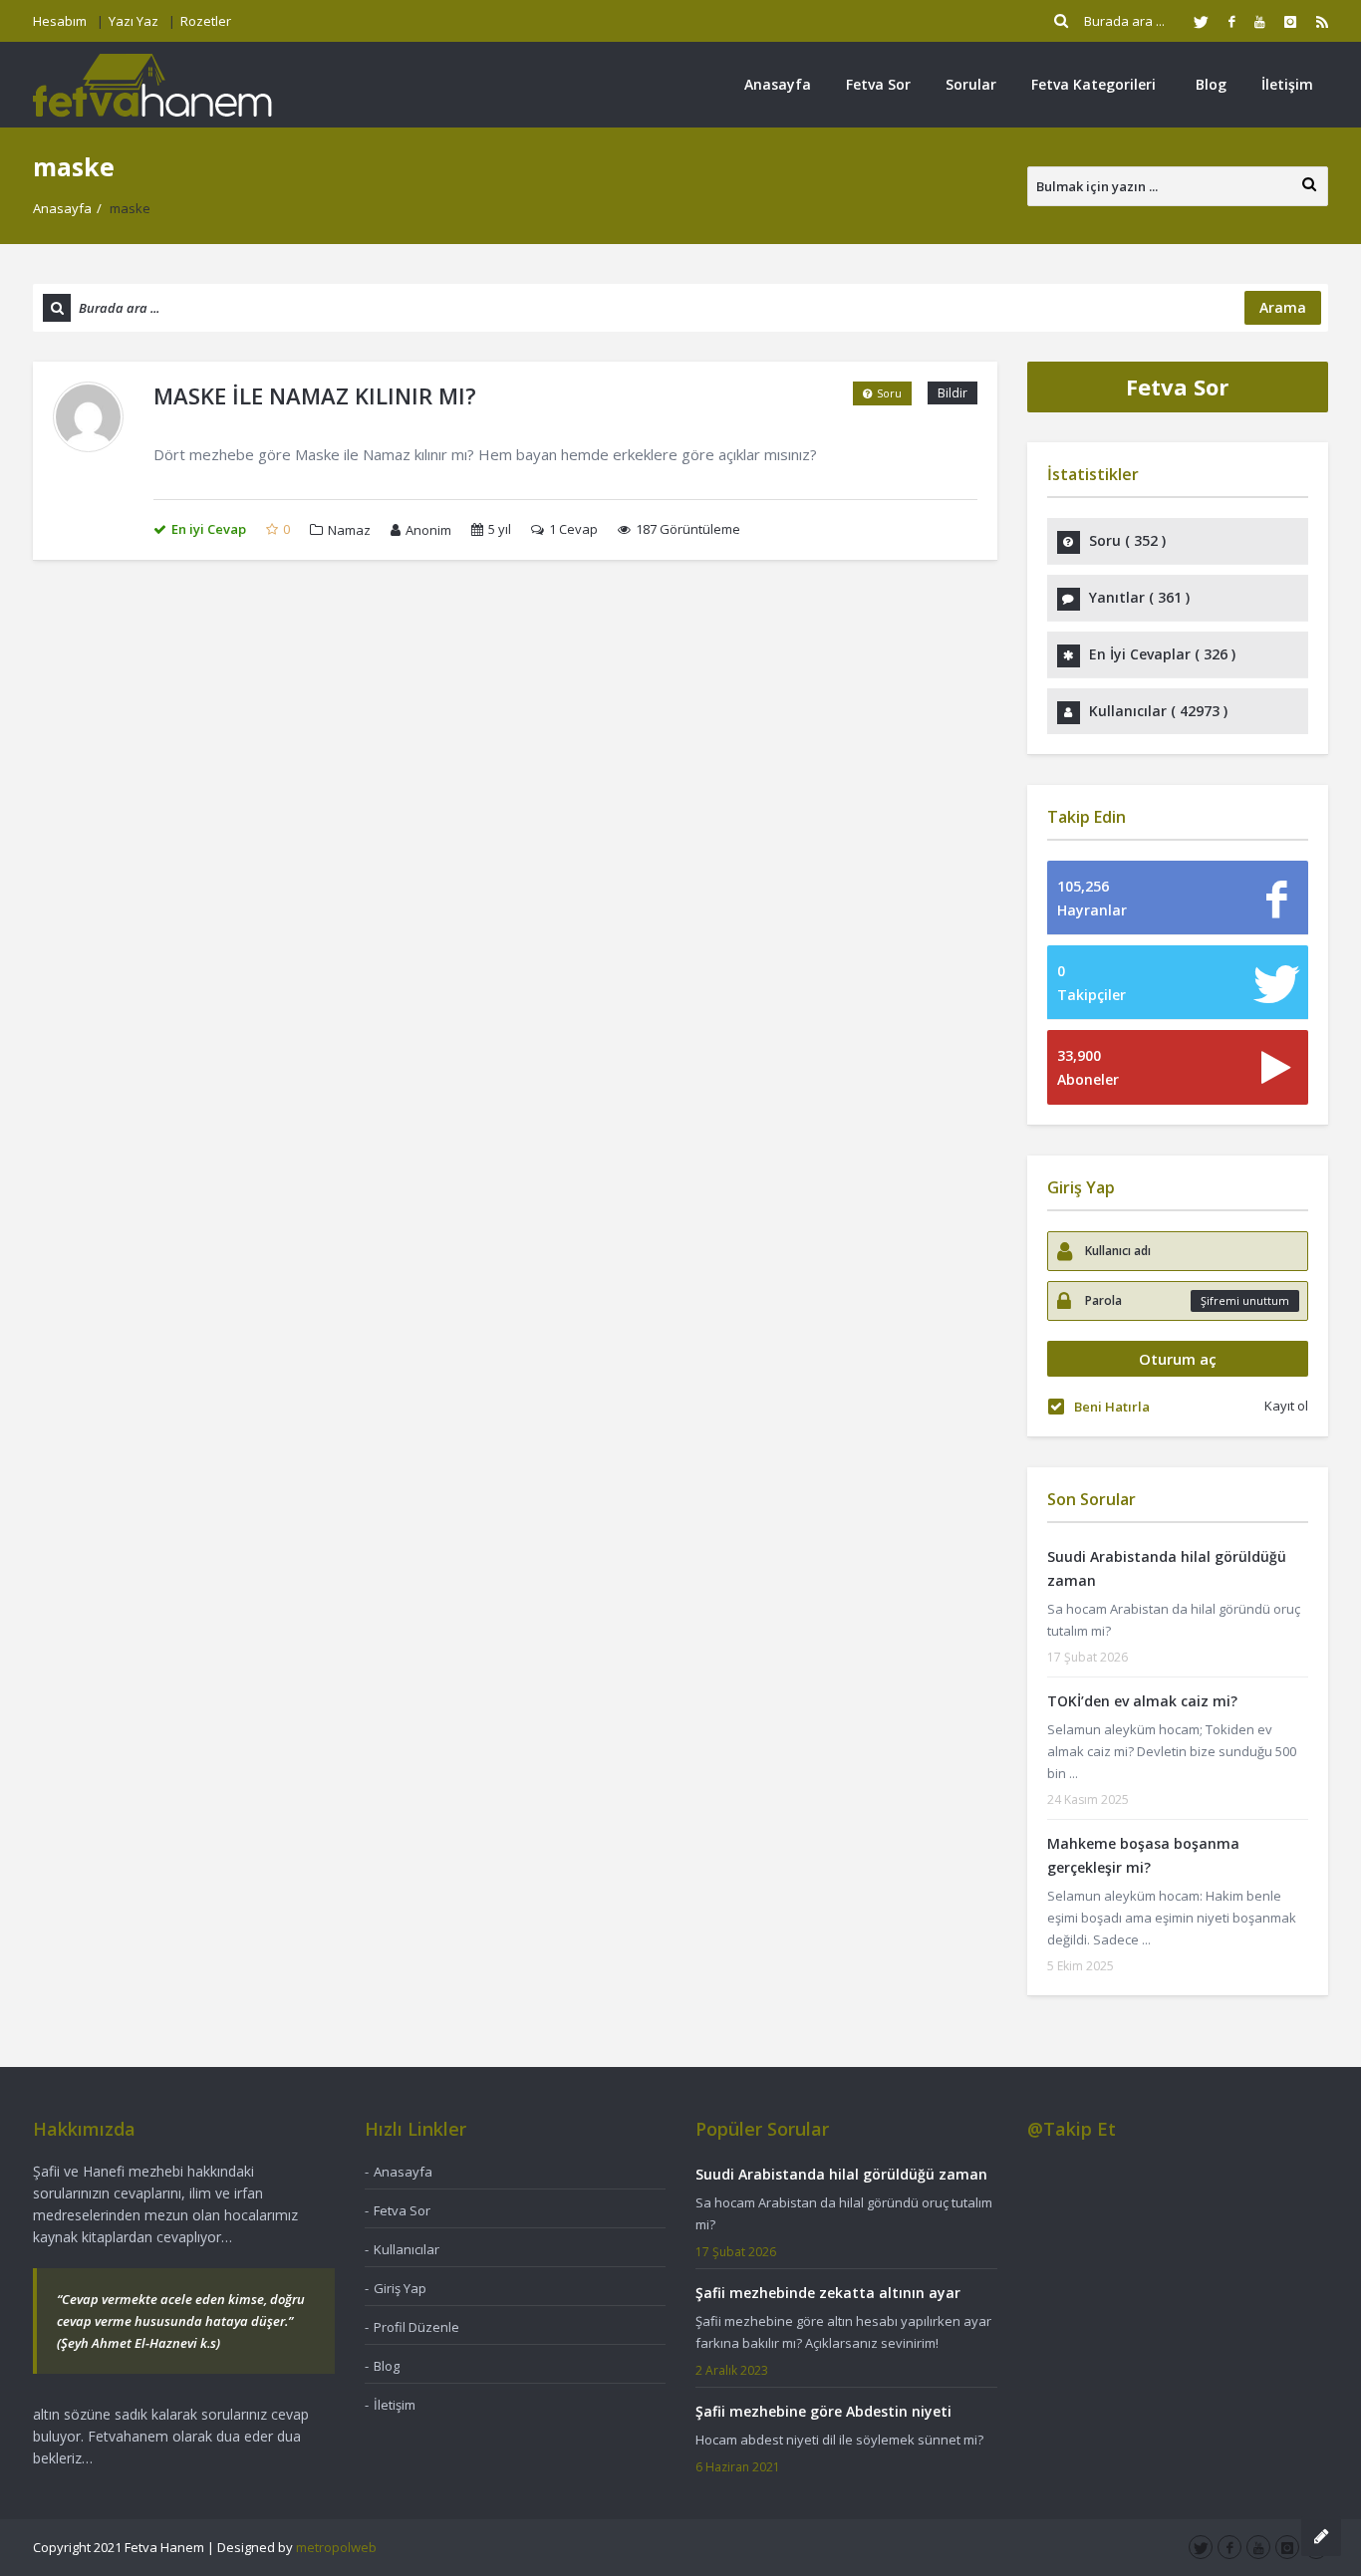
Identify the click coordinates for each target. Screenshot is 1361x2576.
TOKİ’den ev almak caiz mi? (1142, 1701)
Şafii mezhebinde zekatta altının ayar (828, 2293)
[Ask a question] (1321, 2536)
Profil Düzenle (416, 2327)
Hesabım (60, 21)
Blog (1211, 84)
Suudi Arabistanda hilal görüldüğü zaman (841, 2174)
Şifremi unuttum (1245, 1300)
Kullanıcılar (407, 2249)
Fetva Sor (878, 84)
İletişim (1287, 84)
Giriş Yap (400, 2288)
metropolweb (336, 2547)
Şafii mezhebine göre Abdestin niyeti (823, 2411)
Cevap (573, 529)
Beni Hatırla (1112, 1407)
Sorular (971, 84)
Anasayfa (778, 84)
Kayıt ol (1286, 1406)
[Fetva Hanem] (152, 84)
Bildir (953, 393)
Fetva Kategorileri (1093, 84)
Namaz (349, 530)
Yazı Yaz (134, 21)
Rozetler (206, 21)
